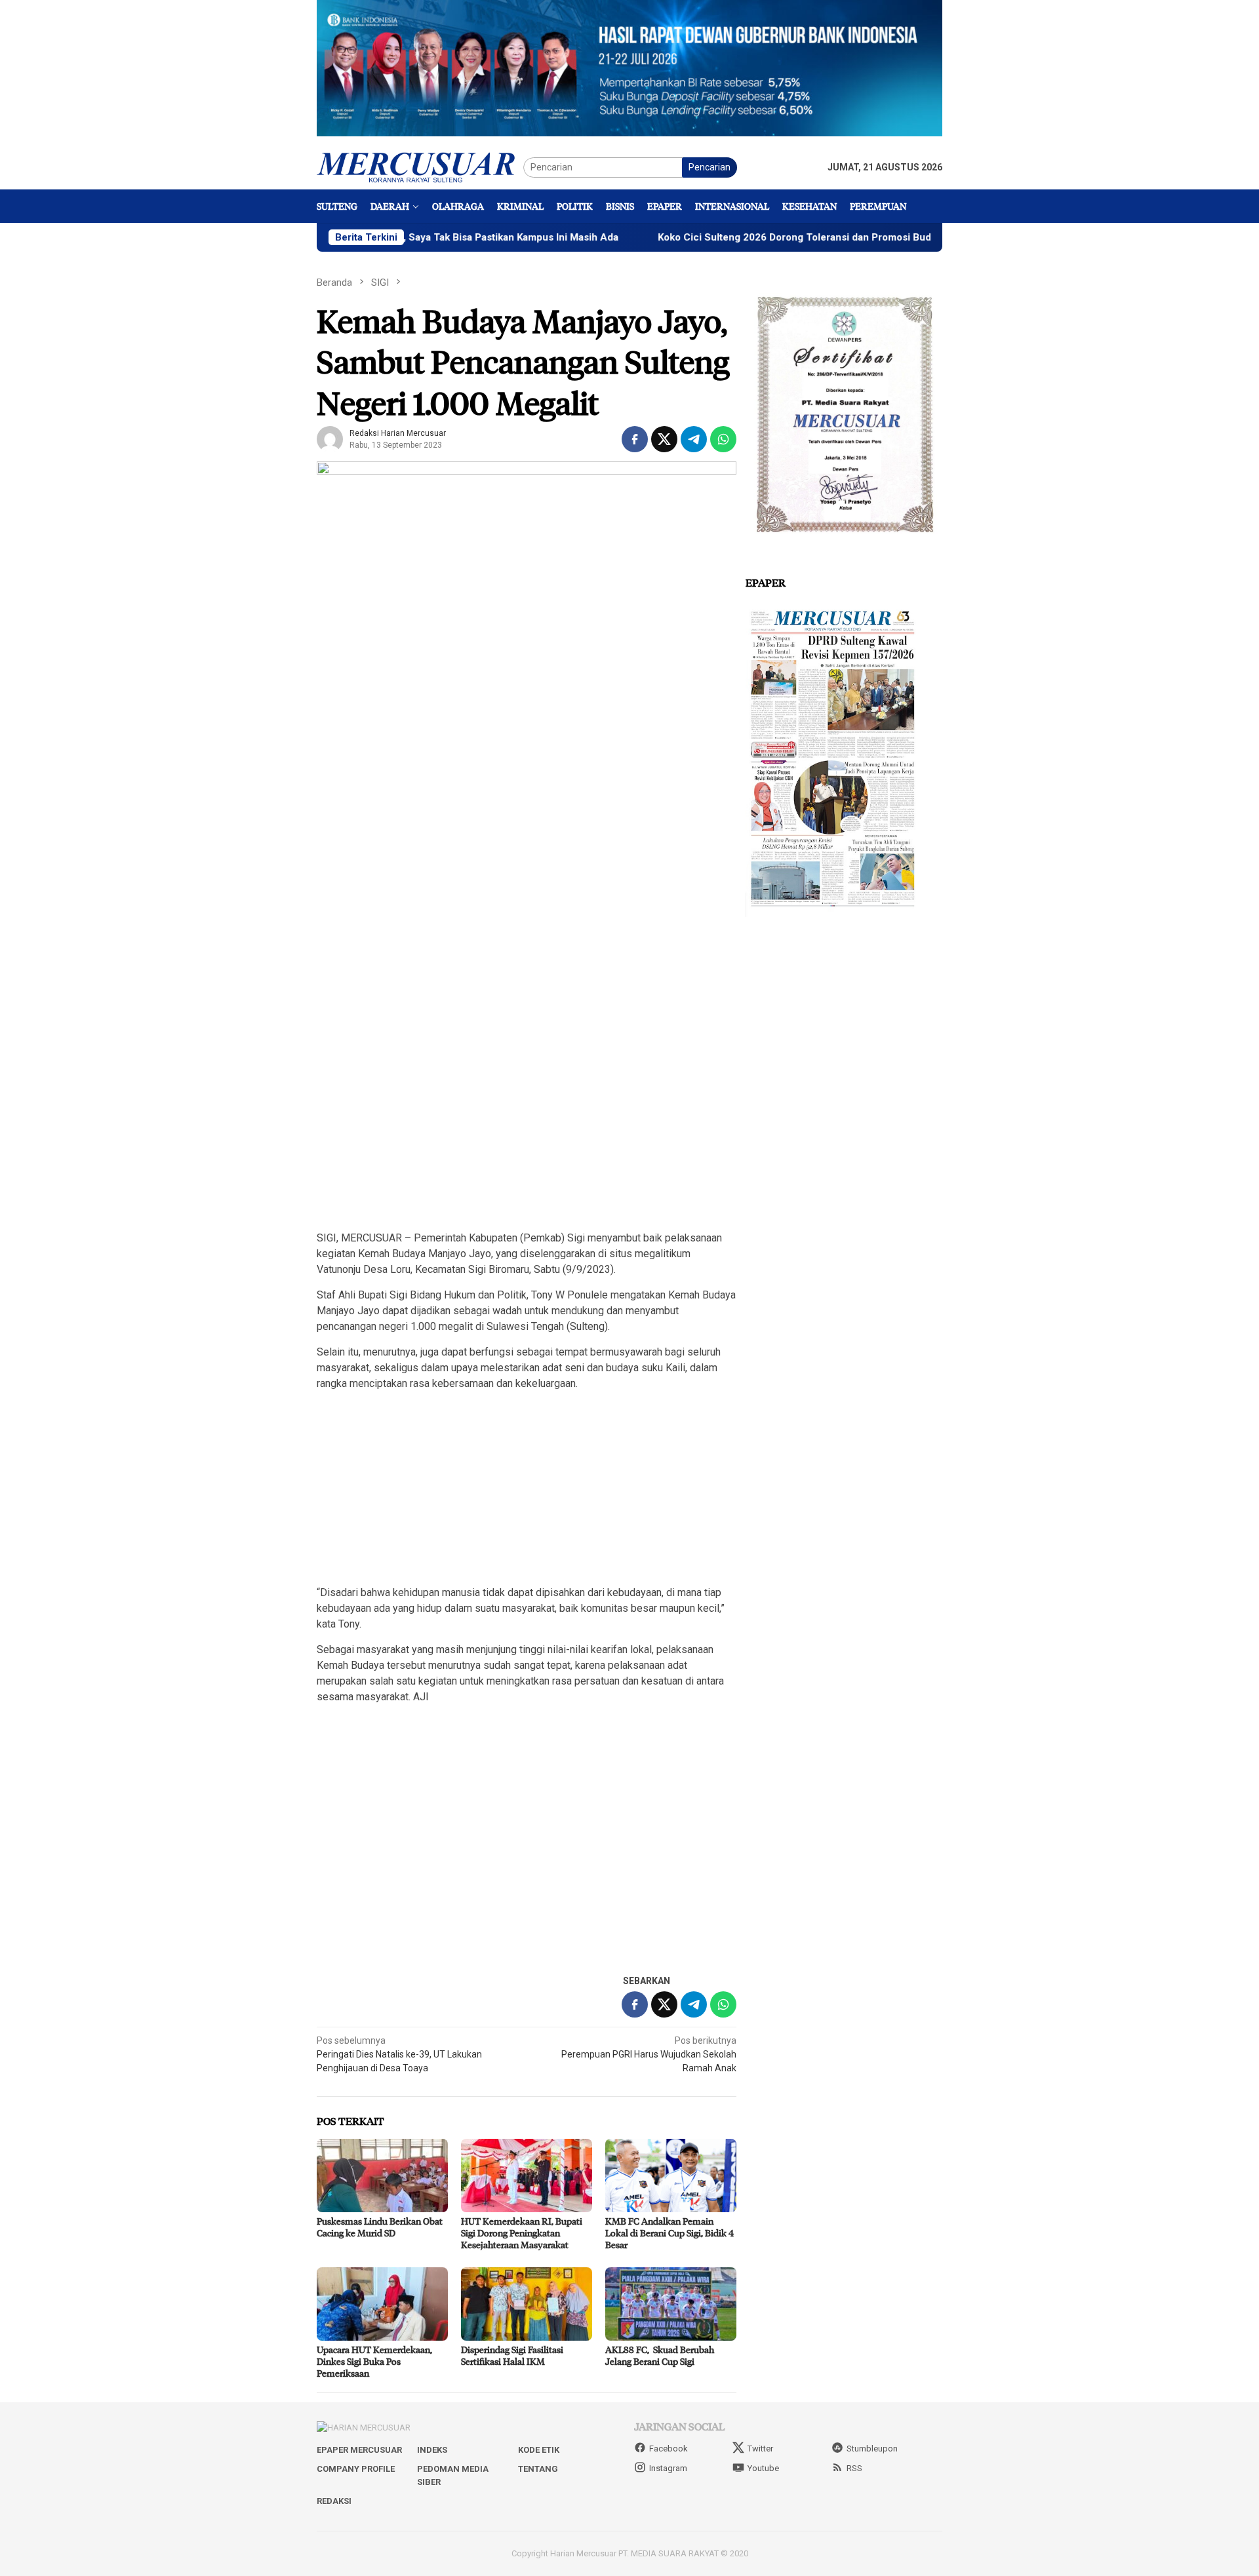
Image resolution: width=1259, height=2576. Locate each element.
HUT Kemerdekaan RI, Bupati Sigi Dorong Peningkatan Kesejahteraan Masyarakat (522, 2233)
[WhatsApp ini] (723, 439)
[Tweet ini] (664, 439)
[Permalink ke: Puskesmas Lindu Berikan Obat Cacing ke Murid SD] (382, 2176)
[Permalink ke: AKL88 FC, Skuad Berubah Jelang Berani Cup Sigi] (671, 2304)
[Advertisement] (527, 1127)
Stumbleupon (872, 2449)
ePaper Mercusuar (359, 2450)
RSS (854, 2468)
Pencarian (709, 167)
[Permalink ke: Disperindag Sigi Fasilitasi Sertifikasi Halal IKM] (527, 2304)
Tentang (538, 2469)
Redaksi (334, 2501)
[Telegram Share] (694, 439)
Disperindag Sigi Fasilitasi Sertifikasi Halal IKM (512, 2355)
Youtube (763, 2468)
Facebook (669, 2449)
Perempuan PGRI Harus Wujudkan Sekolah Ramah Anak (649, 2054)
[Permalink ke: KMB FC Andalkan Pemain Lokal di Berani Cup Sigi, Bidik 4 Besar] (671, 2176)
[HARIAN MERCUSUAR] (420, 166)
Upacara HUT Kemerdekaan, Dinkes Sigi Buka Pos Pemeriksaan (374, 2361)
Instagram (668, 2468)
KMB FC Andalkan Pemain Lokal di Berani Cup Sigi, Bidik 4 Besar (669, 2233)
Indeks (432, 2450)
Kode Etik (539, 2450)
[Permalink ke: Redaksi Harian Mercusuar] (330, 439)
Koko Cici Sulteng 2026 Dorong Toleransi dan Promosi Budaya (718, 237)
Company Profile (356, 2469)
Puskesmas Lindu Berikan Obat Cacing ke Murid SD (380, 2227)
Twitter (760, 2449)
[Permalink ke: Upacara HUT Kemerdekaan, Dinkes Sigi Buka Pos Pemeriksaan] (382, 2304)
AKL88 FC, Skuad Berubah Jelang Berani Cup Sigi (660, 2355)
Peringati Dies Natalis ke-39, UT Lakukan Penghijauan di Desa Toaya (399, 2054)
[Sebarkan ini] (635, 439)
